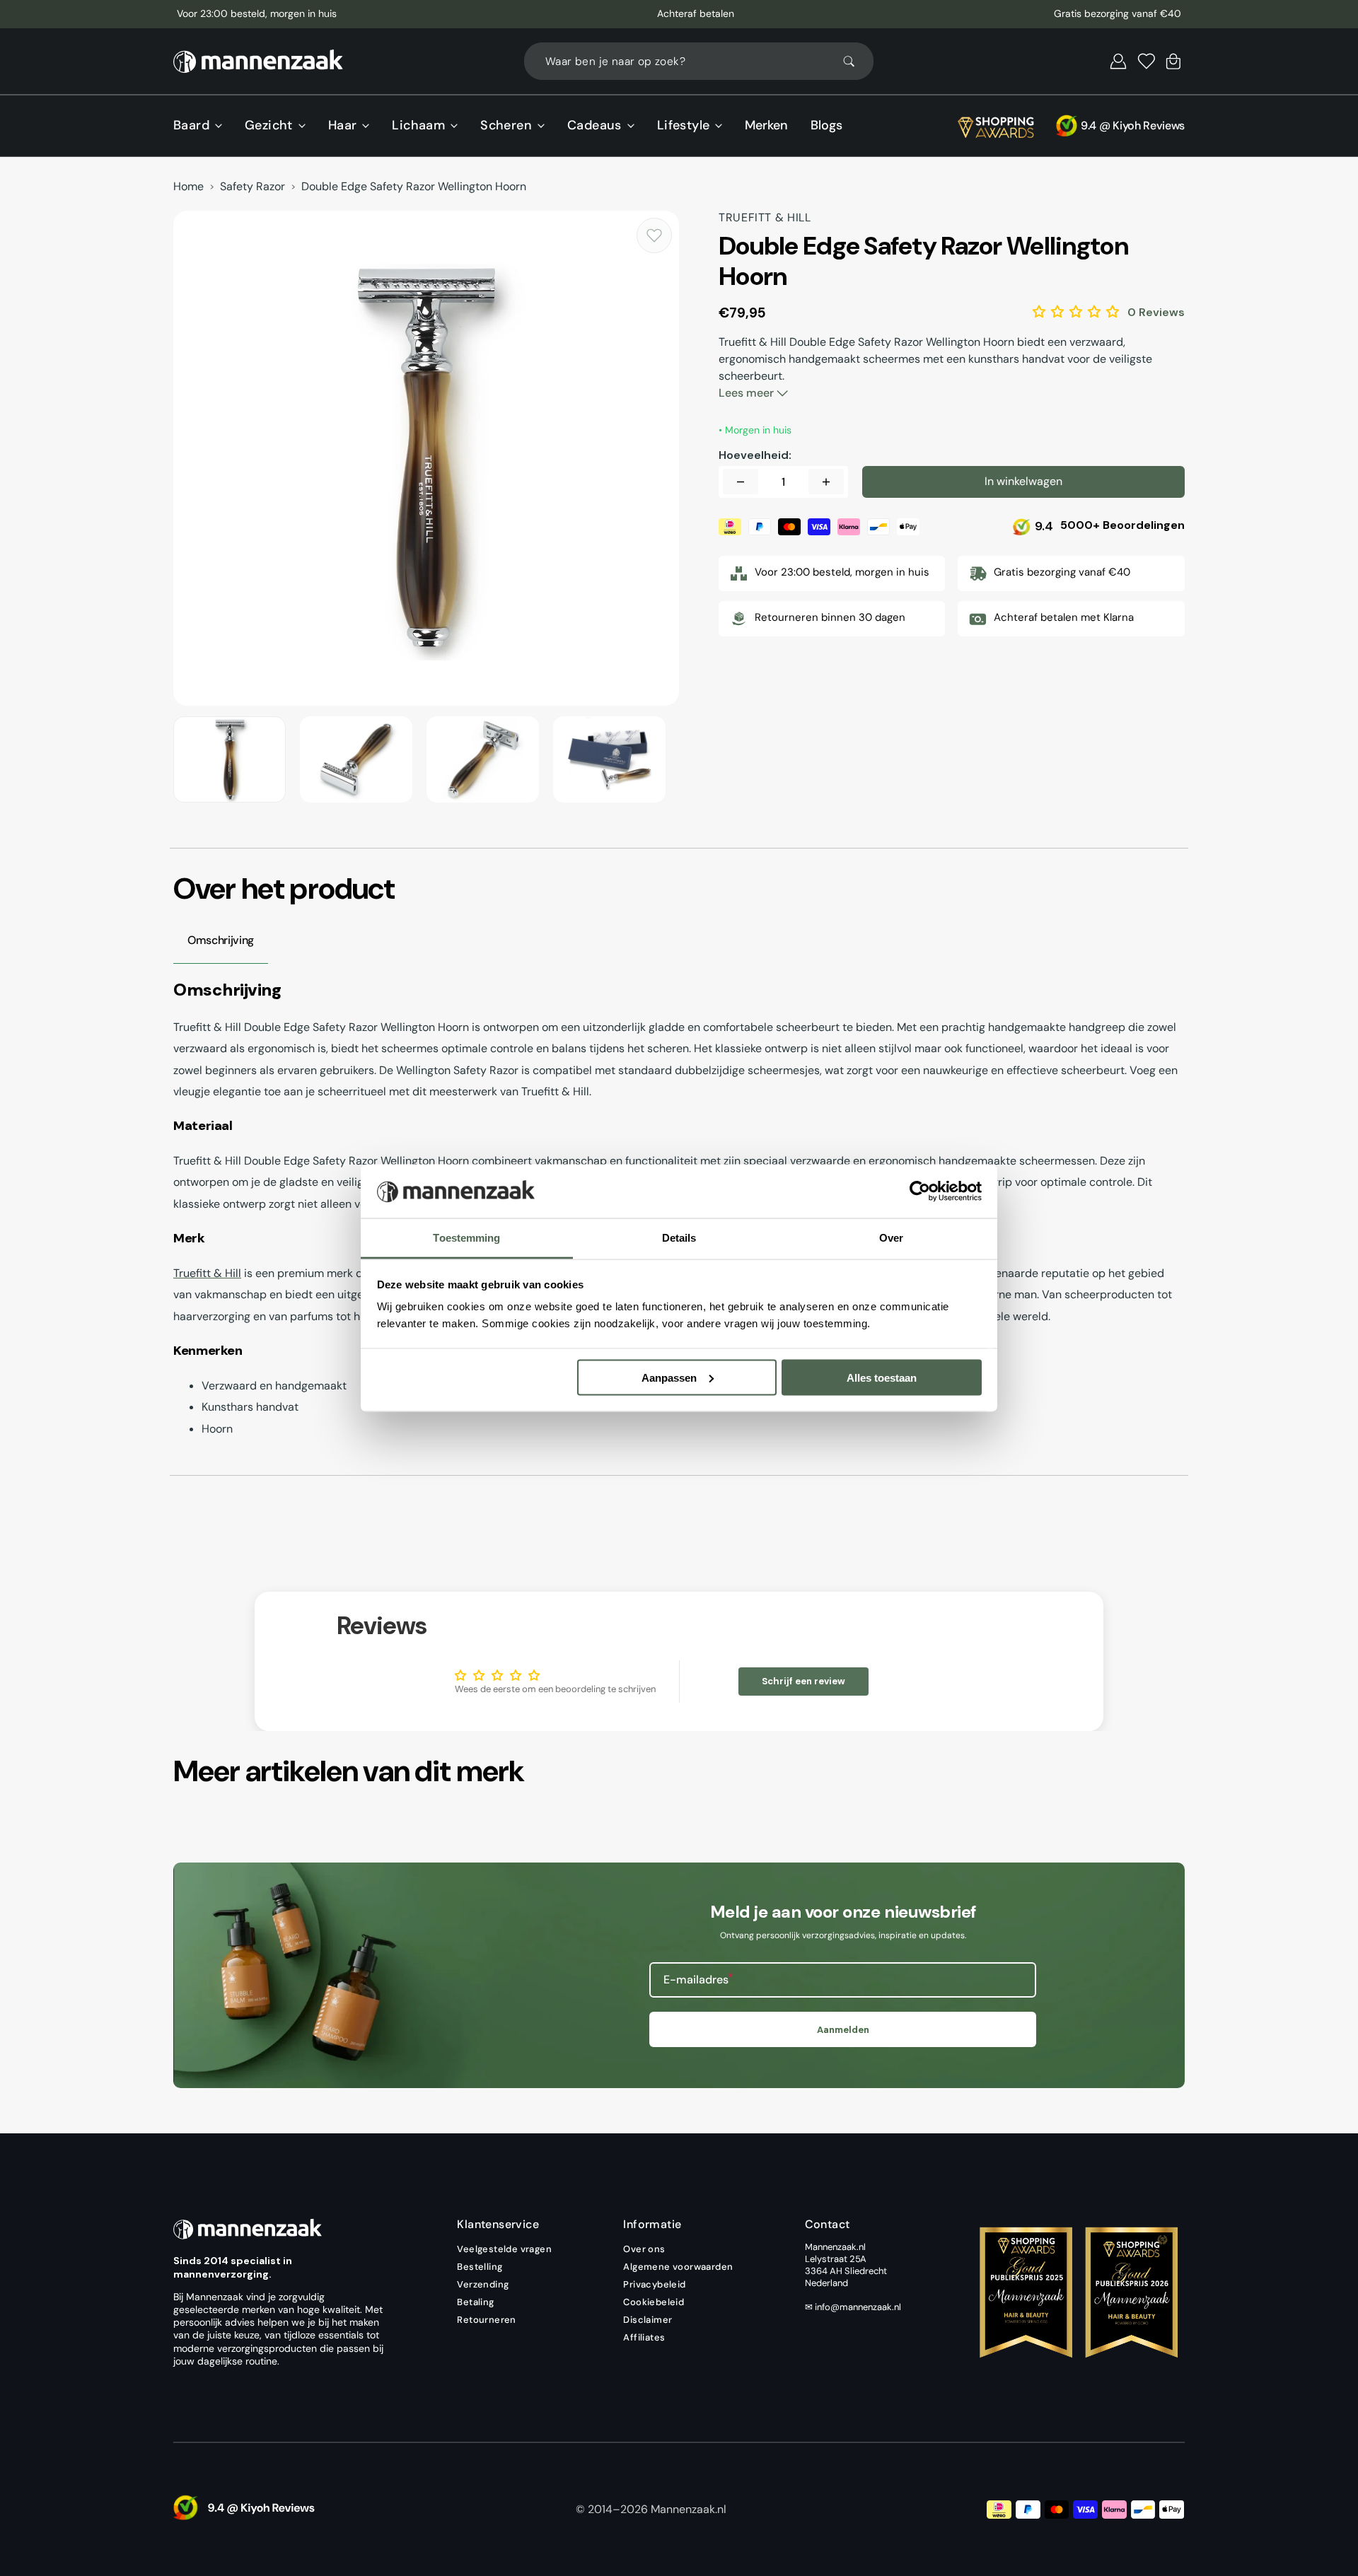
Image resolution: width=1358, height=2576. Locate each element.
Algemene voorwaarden (678, 2267)
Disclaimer (648, 2320)
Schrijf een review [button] (803, 1681)
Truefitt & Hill (207, 1273)
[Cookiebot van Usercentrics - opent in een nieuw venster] (920, 1191)
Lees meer (748, 393)
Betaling (475, 2302)
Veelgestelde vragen (504, 2249)
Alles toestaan (882, 1377)
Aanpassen (669, 1377)
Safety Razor (253, 187)
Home (188, 187)
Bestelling (480, 2267)
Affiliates (644, 2337)
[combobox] (699, 61)
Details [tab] (679, 1238)
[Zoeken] (855, 62)
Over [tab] (891, 1238)
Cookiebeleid (654, 2302)
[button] (1118, 62)
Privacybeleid (654, 2284)
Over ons (644, 2249)
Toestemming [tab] (466, 1238)
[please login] (654, 235)
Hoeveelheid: (755, 455)
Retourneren (486, 2320)
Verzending (483, 2284)
